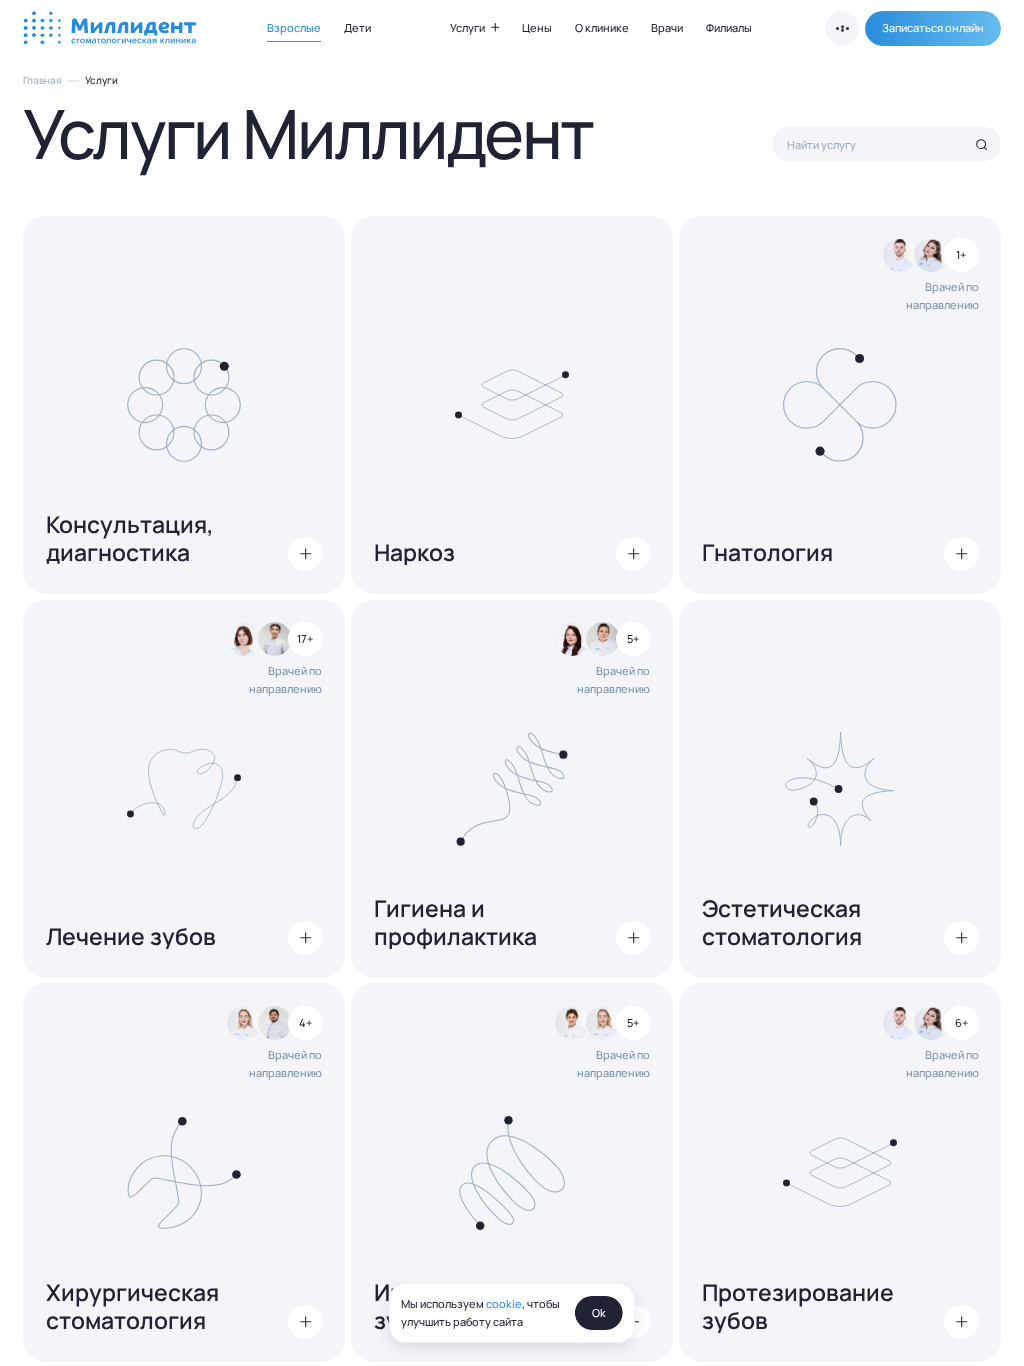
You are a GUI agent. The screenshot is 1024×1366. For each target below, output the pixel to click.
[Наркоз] (512, 405)
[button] (933, 28)
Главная (42, 80)
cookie (504, 1303)
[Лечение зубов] (184, 789)
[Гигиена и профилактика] (512, 789)
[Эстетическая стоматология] (840, 789)
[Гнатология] (840, 405)
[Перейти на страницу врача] (900, 255)
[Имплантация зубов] (512, 1172)
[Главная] (111, 29)
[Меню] (842, 28)
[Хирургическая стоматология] (184, 1172)
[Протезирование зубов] (840, 1172)
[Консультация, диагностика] (184, 405)
